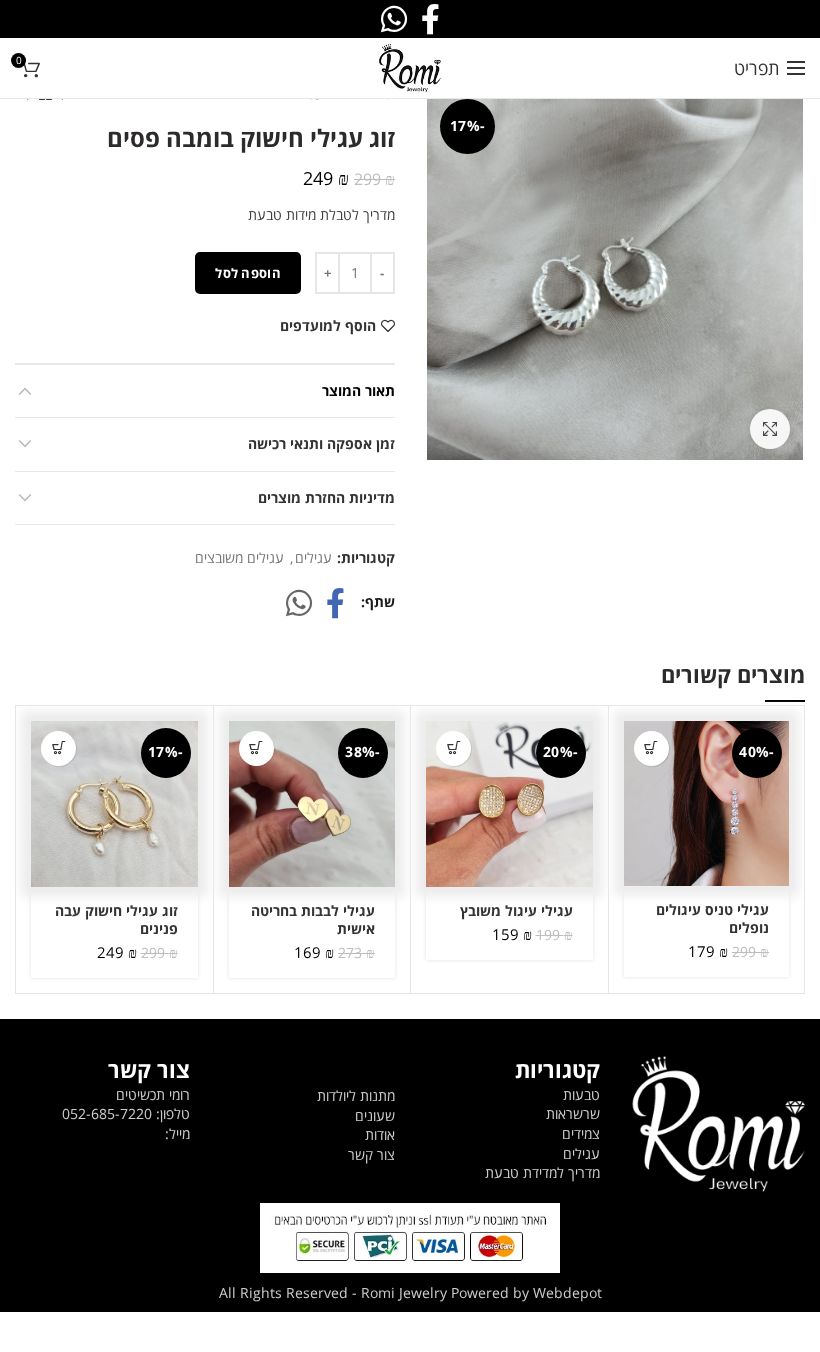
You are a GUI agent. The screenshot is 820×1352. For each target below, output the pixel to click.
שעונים (375, 1115)
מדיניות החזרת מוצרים (326, 497)
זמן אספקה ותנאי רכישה (321, 443)
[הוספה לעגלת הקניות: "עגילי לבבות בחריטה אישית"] (256, 748)
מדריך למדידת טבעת (542, 1172)
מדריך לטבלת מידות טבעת (321, 214)
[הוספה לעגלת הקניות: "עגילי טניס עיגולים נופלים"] (651, 748)
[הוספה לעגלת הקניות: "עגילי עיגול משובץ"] (453, 748)
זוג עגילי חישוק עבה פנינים (116, 920)
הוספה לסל (248, 273)
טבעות (581, 1094)
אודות (380, 1134)
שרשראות (573, 1113)
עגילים (313, 558)
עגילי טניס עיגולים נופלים (712, 919)
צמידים (581, 1133)
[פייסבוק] (335, 603)
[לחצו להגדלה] (770, 429)
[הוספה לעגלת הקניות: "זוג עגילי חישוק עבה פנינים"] (58, 748)
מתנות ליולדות (356, 1095)
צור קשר (371, 1154)
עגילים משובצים (239, 558)
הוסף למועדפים (328, 326)
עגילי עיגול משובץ (516, 911)
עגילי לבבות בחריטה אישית (313, 920)
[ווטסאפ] (299, 603)
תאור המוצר (358, 390)
